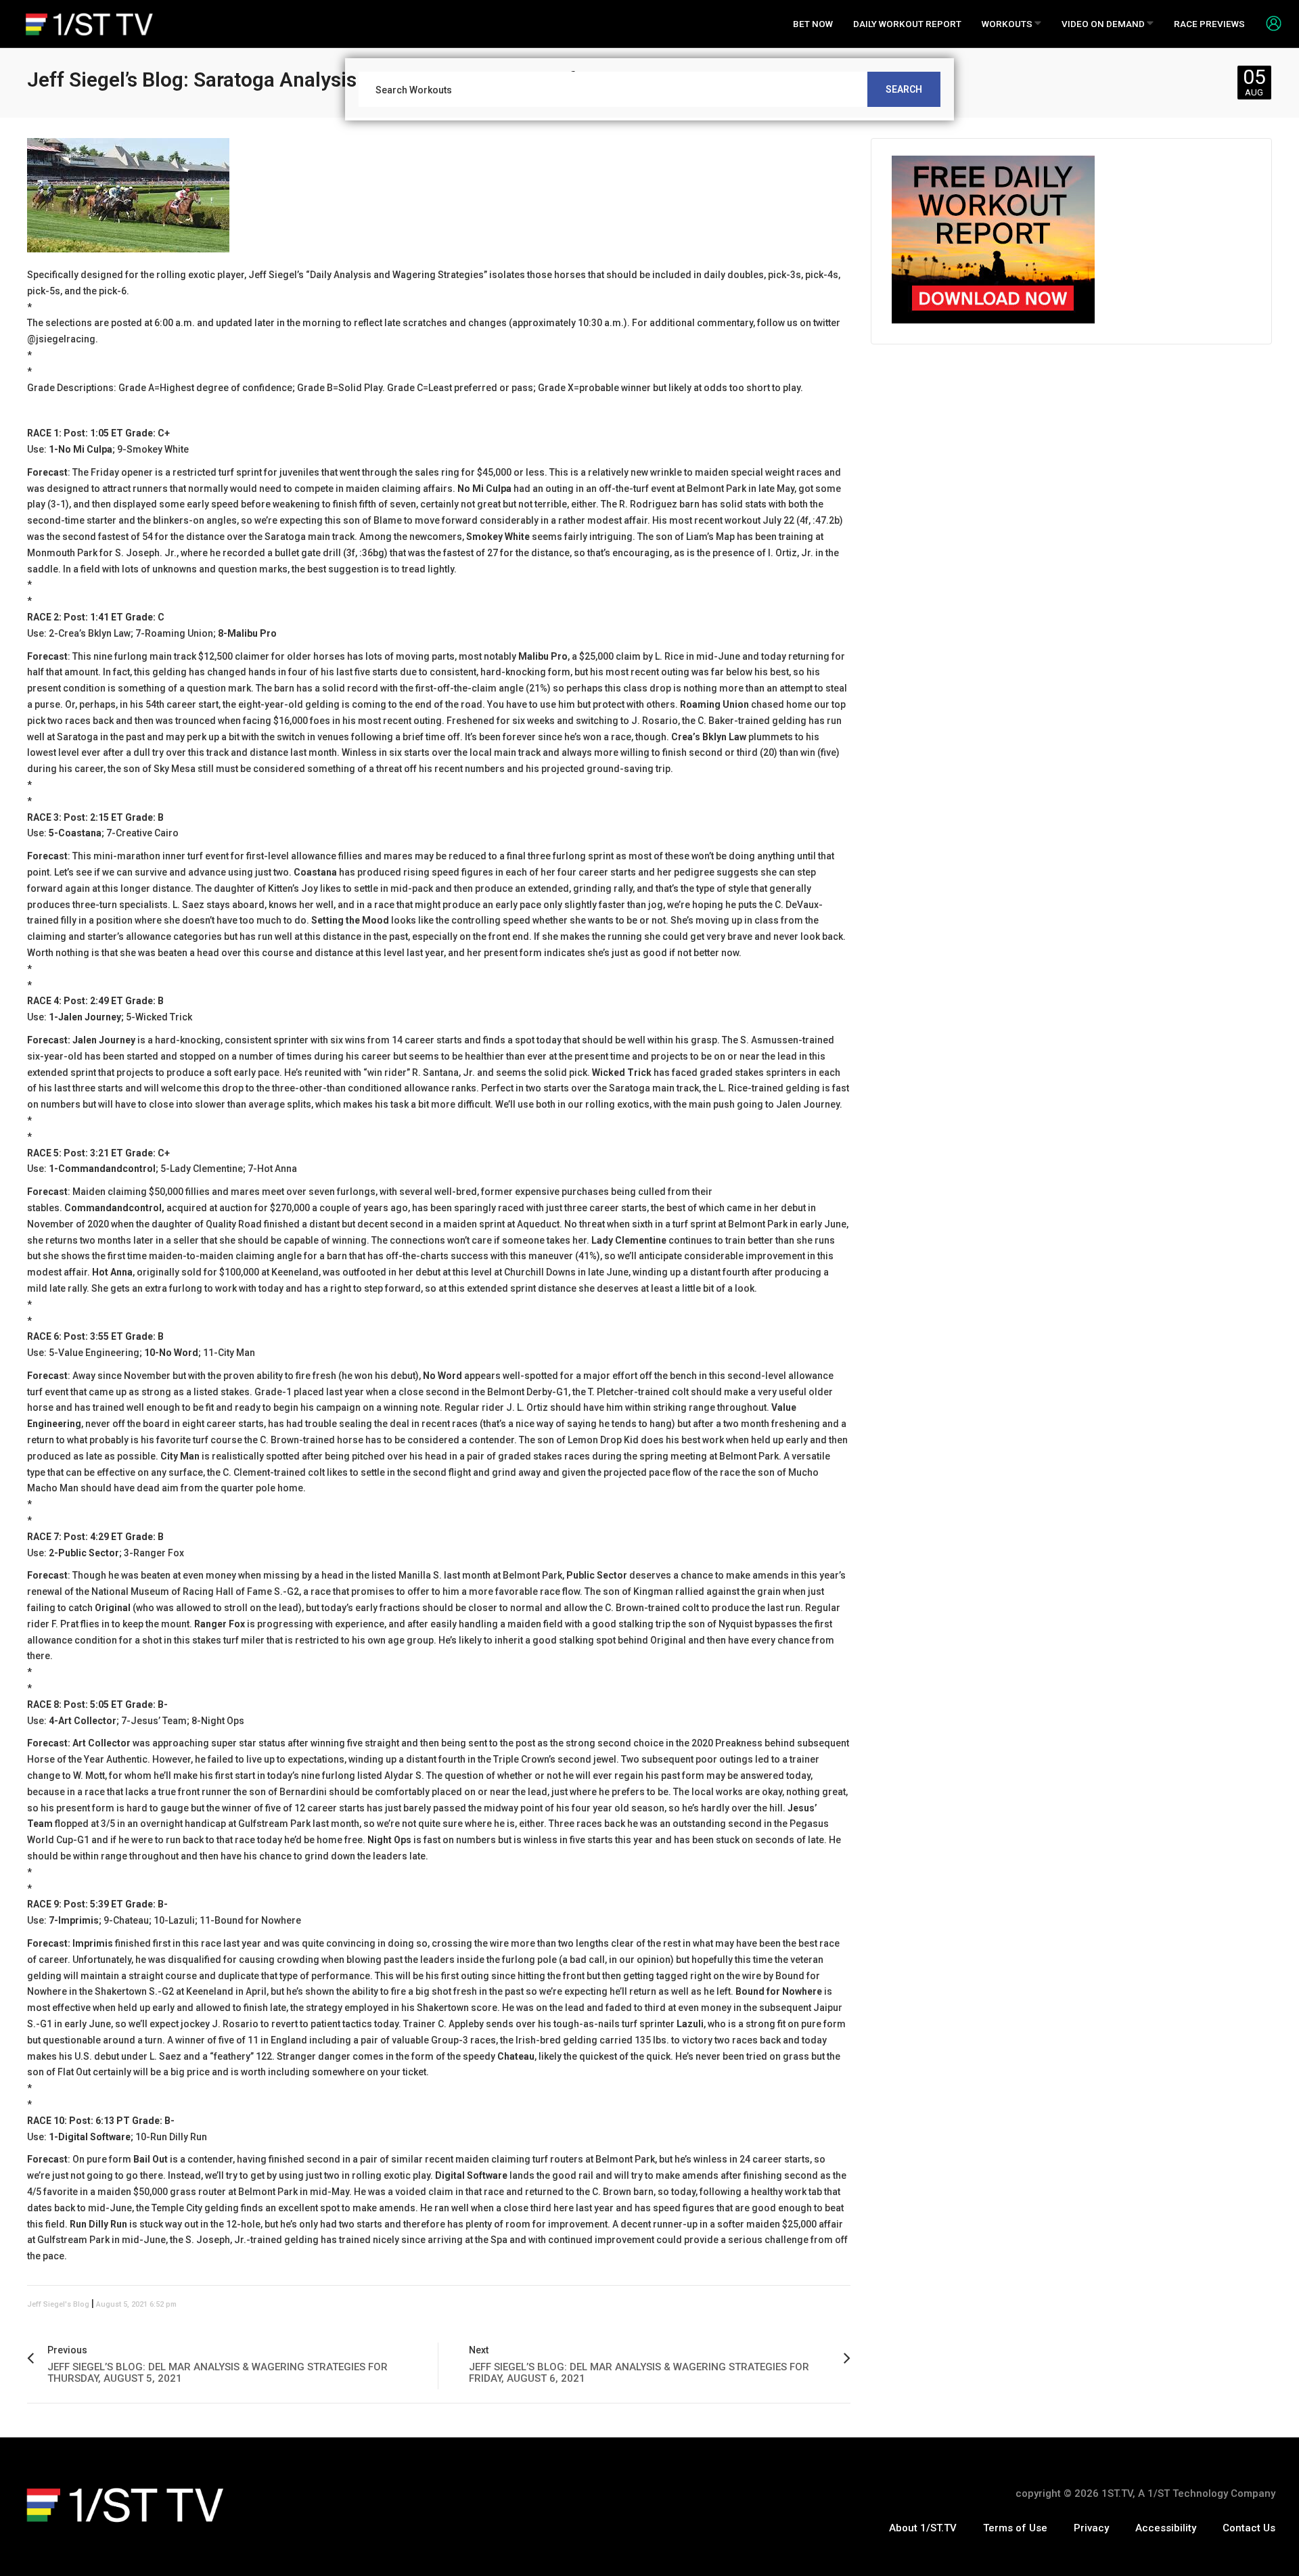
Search (904, 89)
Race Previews (1209, 24)
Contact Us (1249, 2528)
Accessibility (1166, 2528)
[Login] (1269, 23)
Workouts (1008, 24)
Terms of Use (1015, 2528)
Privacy (1091, 2528)
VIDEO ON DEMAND (1104, 24)
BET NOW (813, 24)
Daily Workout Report (907, 24)
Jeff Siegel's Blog (58, 2304)
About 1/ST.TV (923, 2528)
